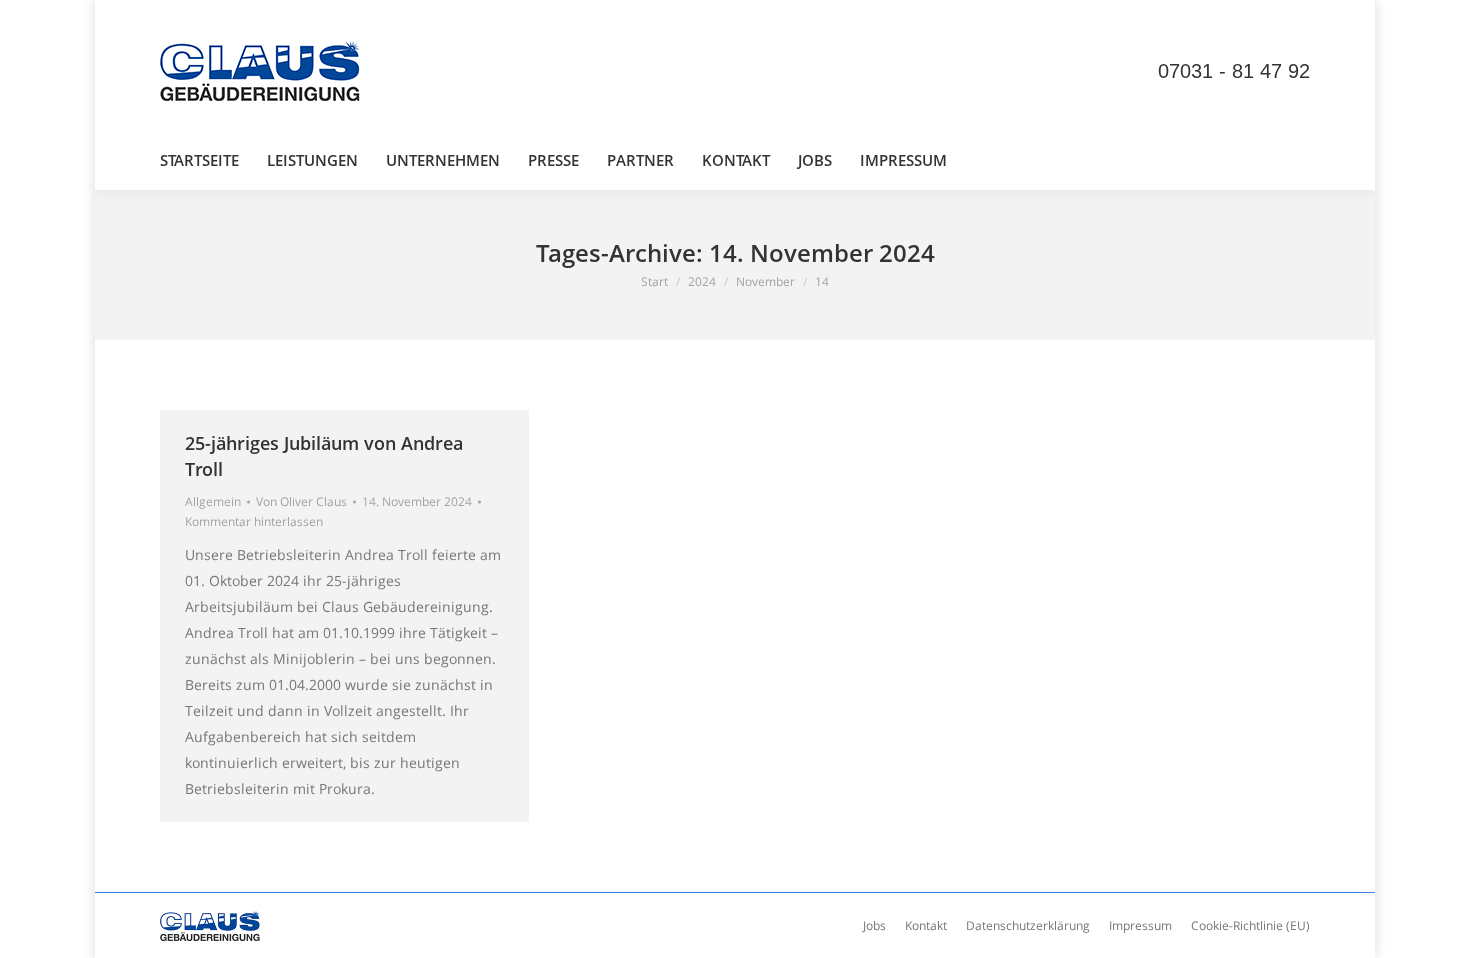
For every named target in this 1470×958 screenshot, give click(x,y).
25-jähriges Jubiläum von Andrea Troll (324, 456)
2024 (702, 281)
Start (654, 281)
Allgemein (213, 501)
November (765, 281)
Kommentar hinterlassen (254, 521)
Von (301, 501)
